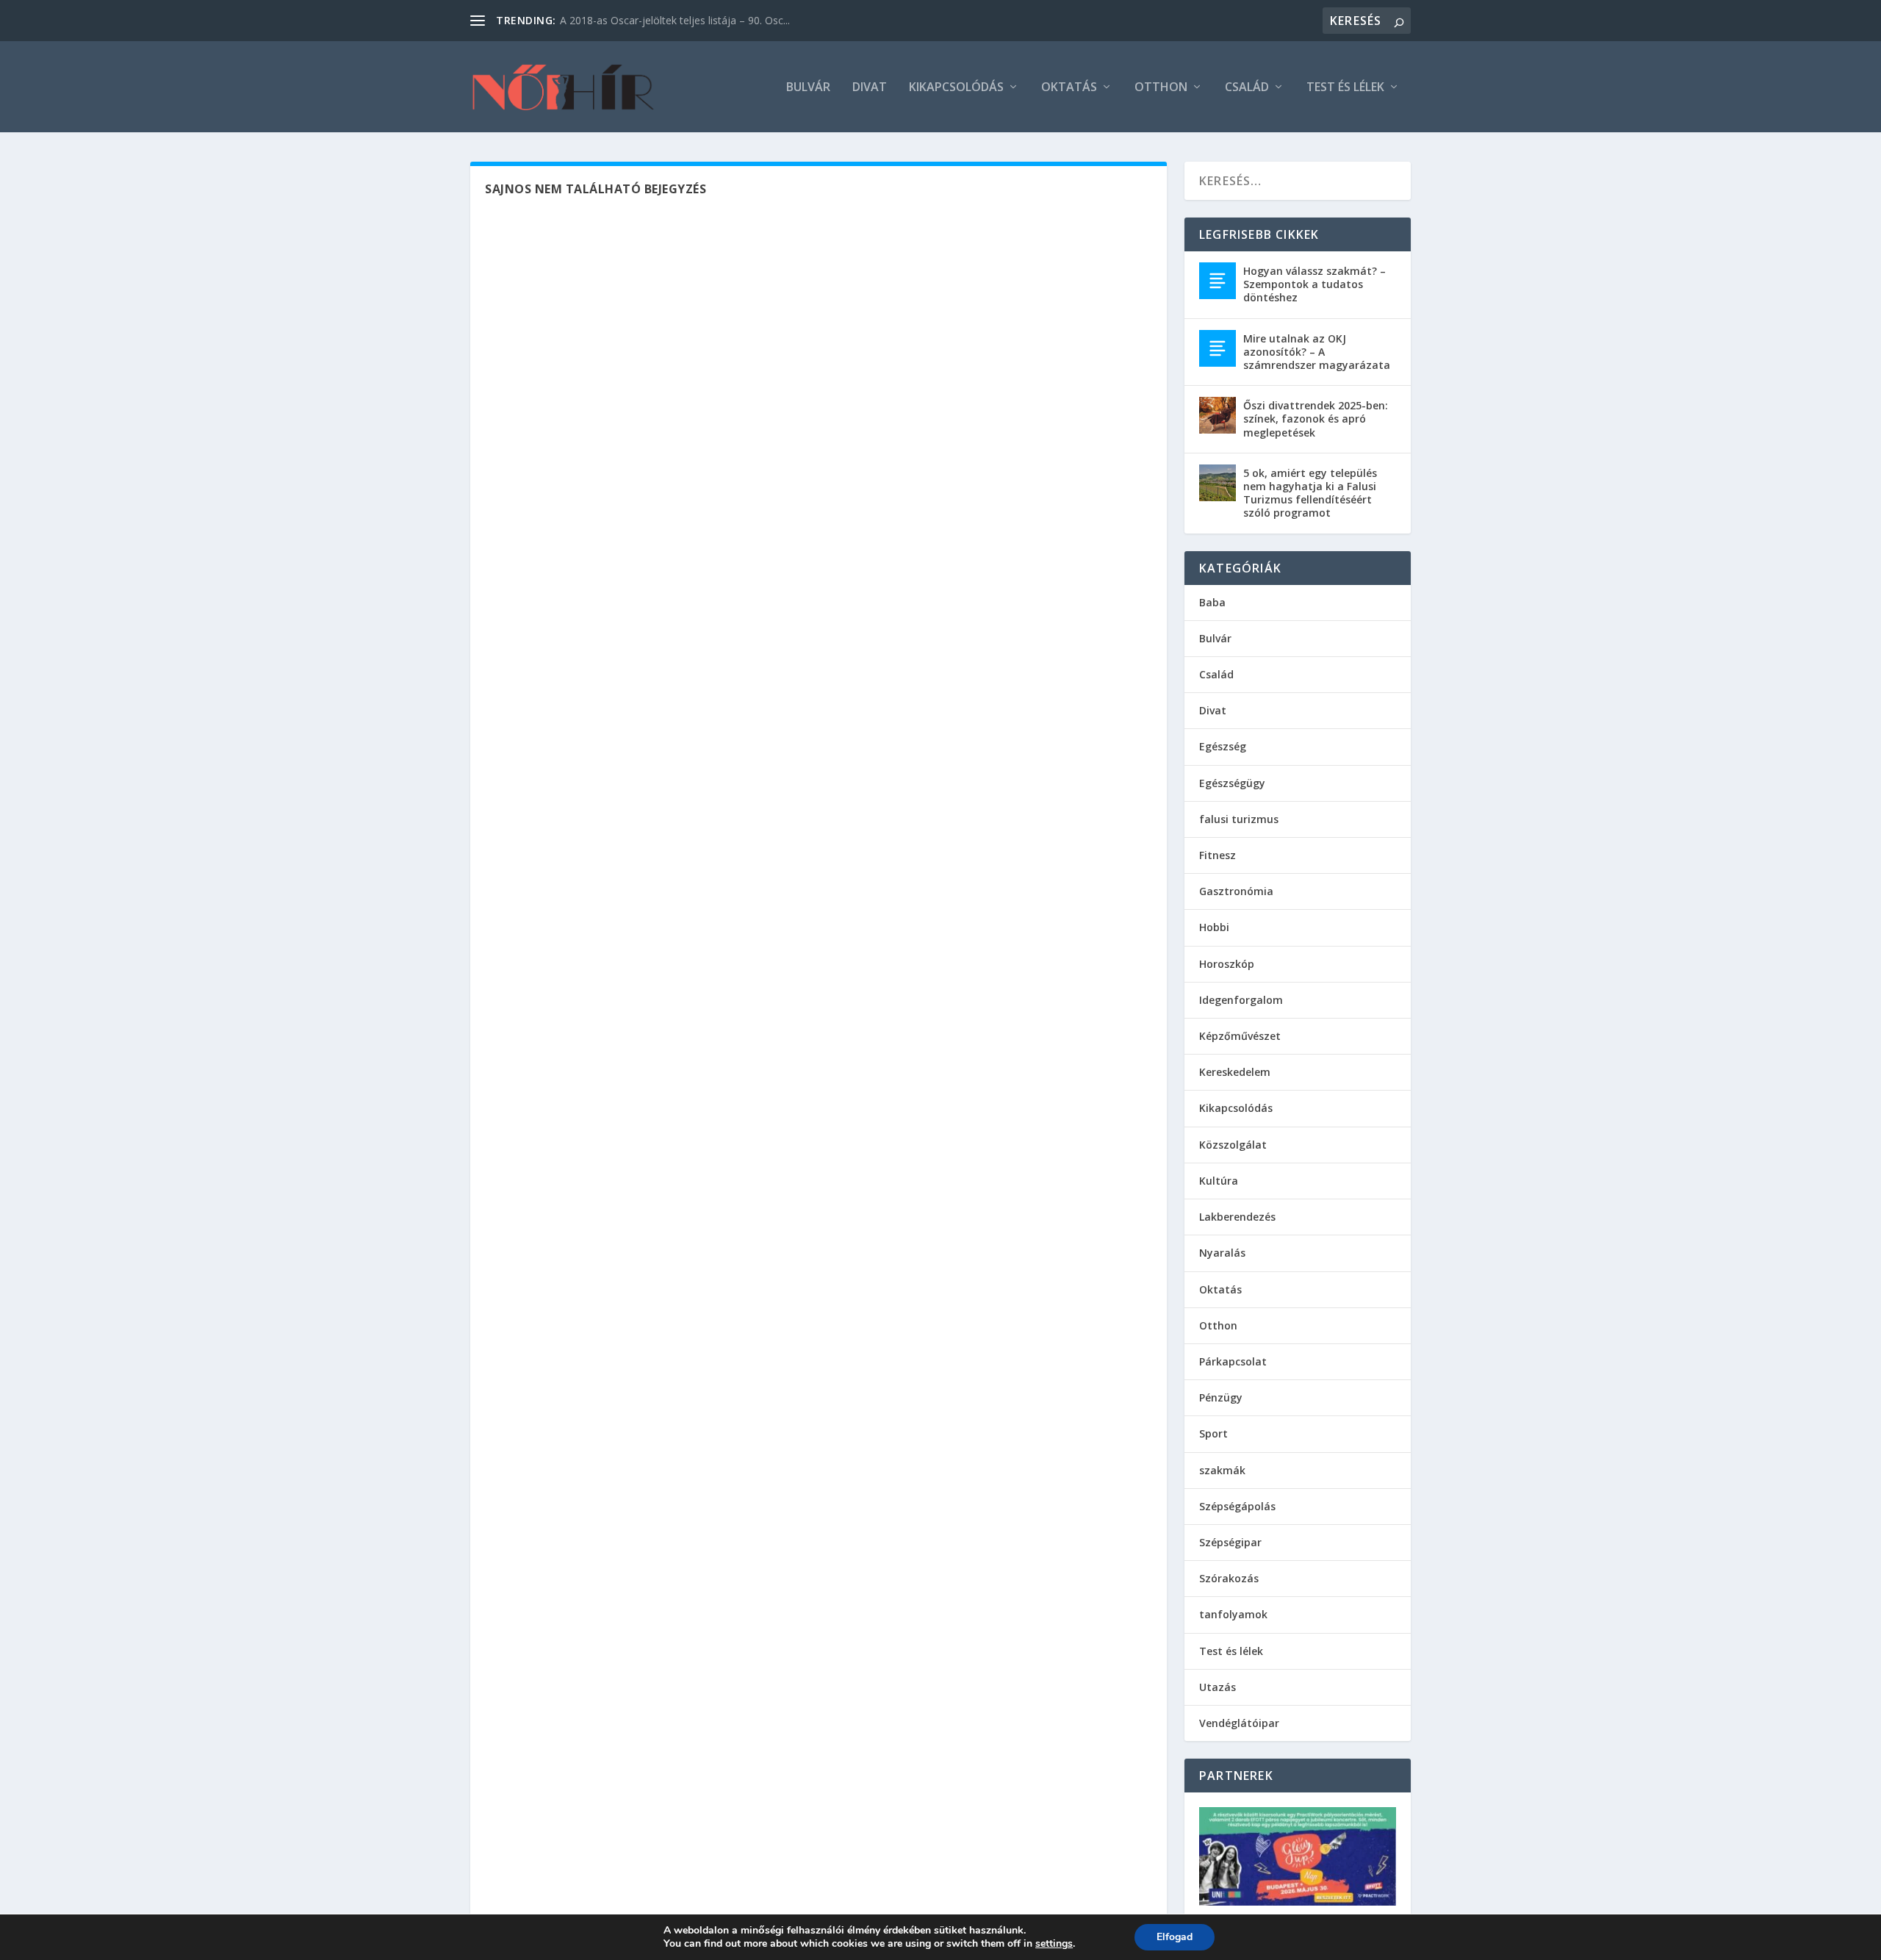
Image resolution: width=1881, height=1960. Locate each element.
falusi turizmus (1239, 819)
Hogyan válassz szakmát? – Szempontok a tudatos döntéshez (1314, 284)
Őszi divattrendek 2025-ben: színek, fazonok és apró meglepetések (1316, 419)
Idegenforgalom (1241, 1000)
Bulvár (808, 88)
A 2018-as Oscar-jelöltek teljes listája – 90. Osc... (675, 20)
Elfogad (1175, 1937)
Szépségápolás (1237, 1506)
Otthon (1161, 88)
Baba (1212, 602)
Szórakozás (1229, 1578)
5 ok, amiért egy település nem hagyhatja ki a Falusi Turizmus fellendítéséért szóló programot (1310, 493)
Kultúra (1219, 1181)
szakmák (1222, 1470)
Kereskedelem (1235, 1072)
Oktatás (1069, 88)
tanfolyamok (1233, 1614)
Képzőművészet (1240, 1036)
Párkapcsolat (1233, 1361)
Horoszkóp (1227, 964)
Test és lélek (1345, 88)
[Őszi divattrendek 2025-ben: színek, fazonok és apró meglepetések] (1218, 415)
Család (1247, 88)
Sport (1213, 1433)
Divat (870, 88)
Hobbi (1214, 927)
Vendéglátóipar (1239, 1723)
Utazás (1218, 1687)
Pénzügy (1221, 1397)
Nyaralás (1222, 1253)
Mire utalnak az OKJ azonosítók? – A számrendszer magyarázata (1317, 352)
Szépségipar (1230, 1542)
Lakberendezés (1237, 1217)
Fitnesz (1218, 855)
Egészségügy (1232, 783)
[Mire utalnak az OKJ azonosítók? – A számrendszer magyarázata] (1218, 348)
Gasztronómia (1236, 891)
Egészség (1223, 746)
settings (1054, 1944)
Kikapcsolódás (956, 88)
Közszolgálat (1233, 1145)
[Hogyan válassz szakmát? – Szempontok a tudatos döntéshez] (1218, 281)
